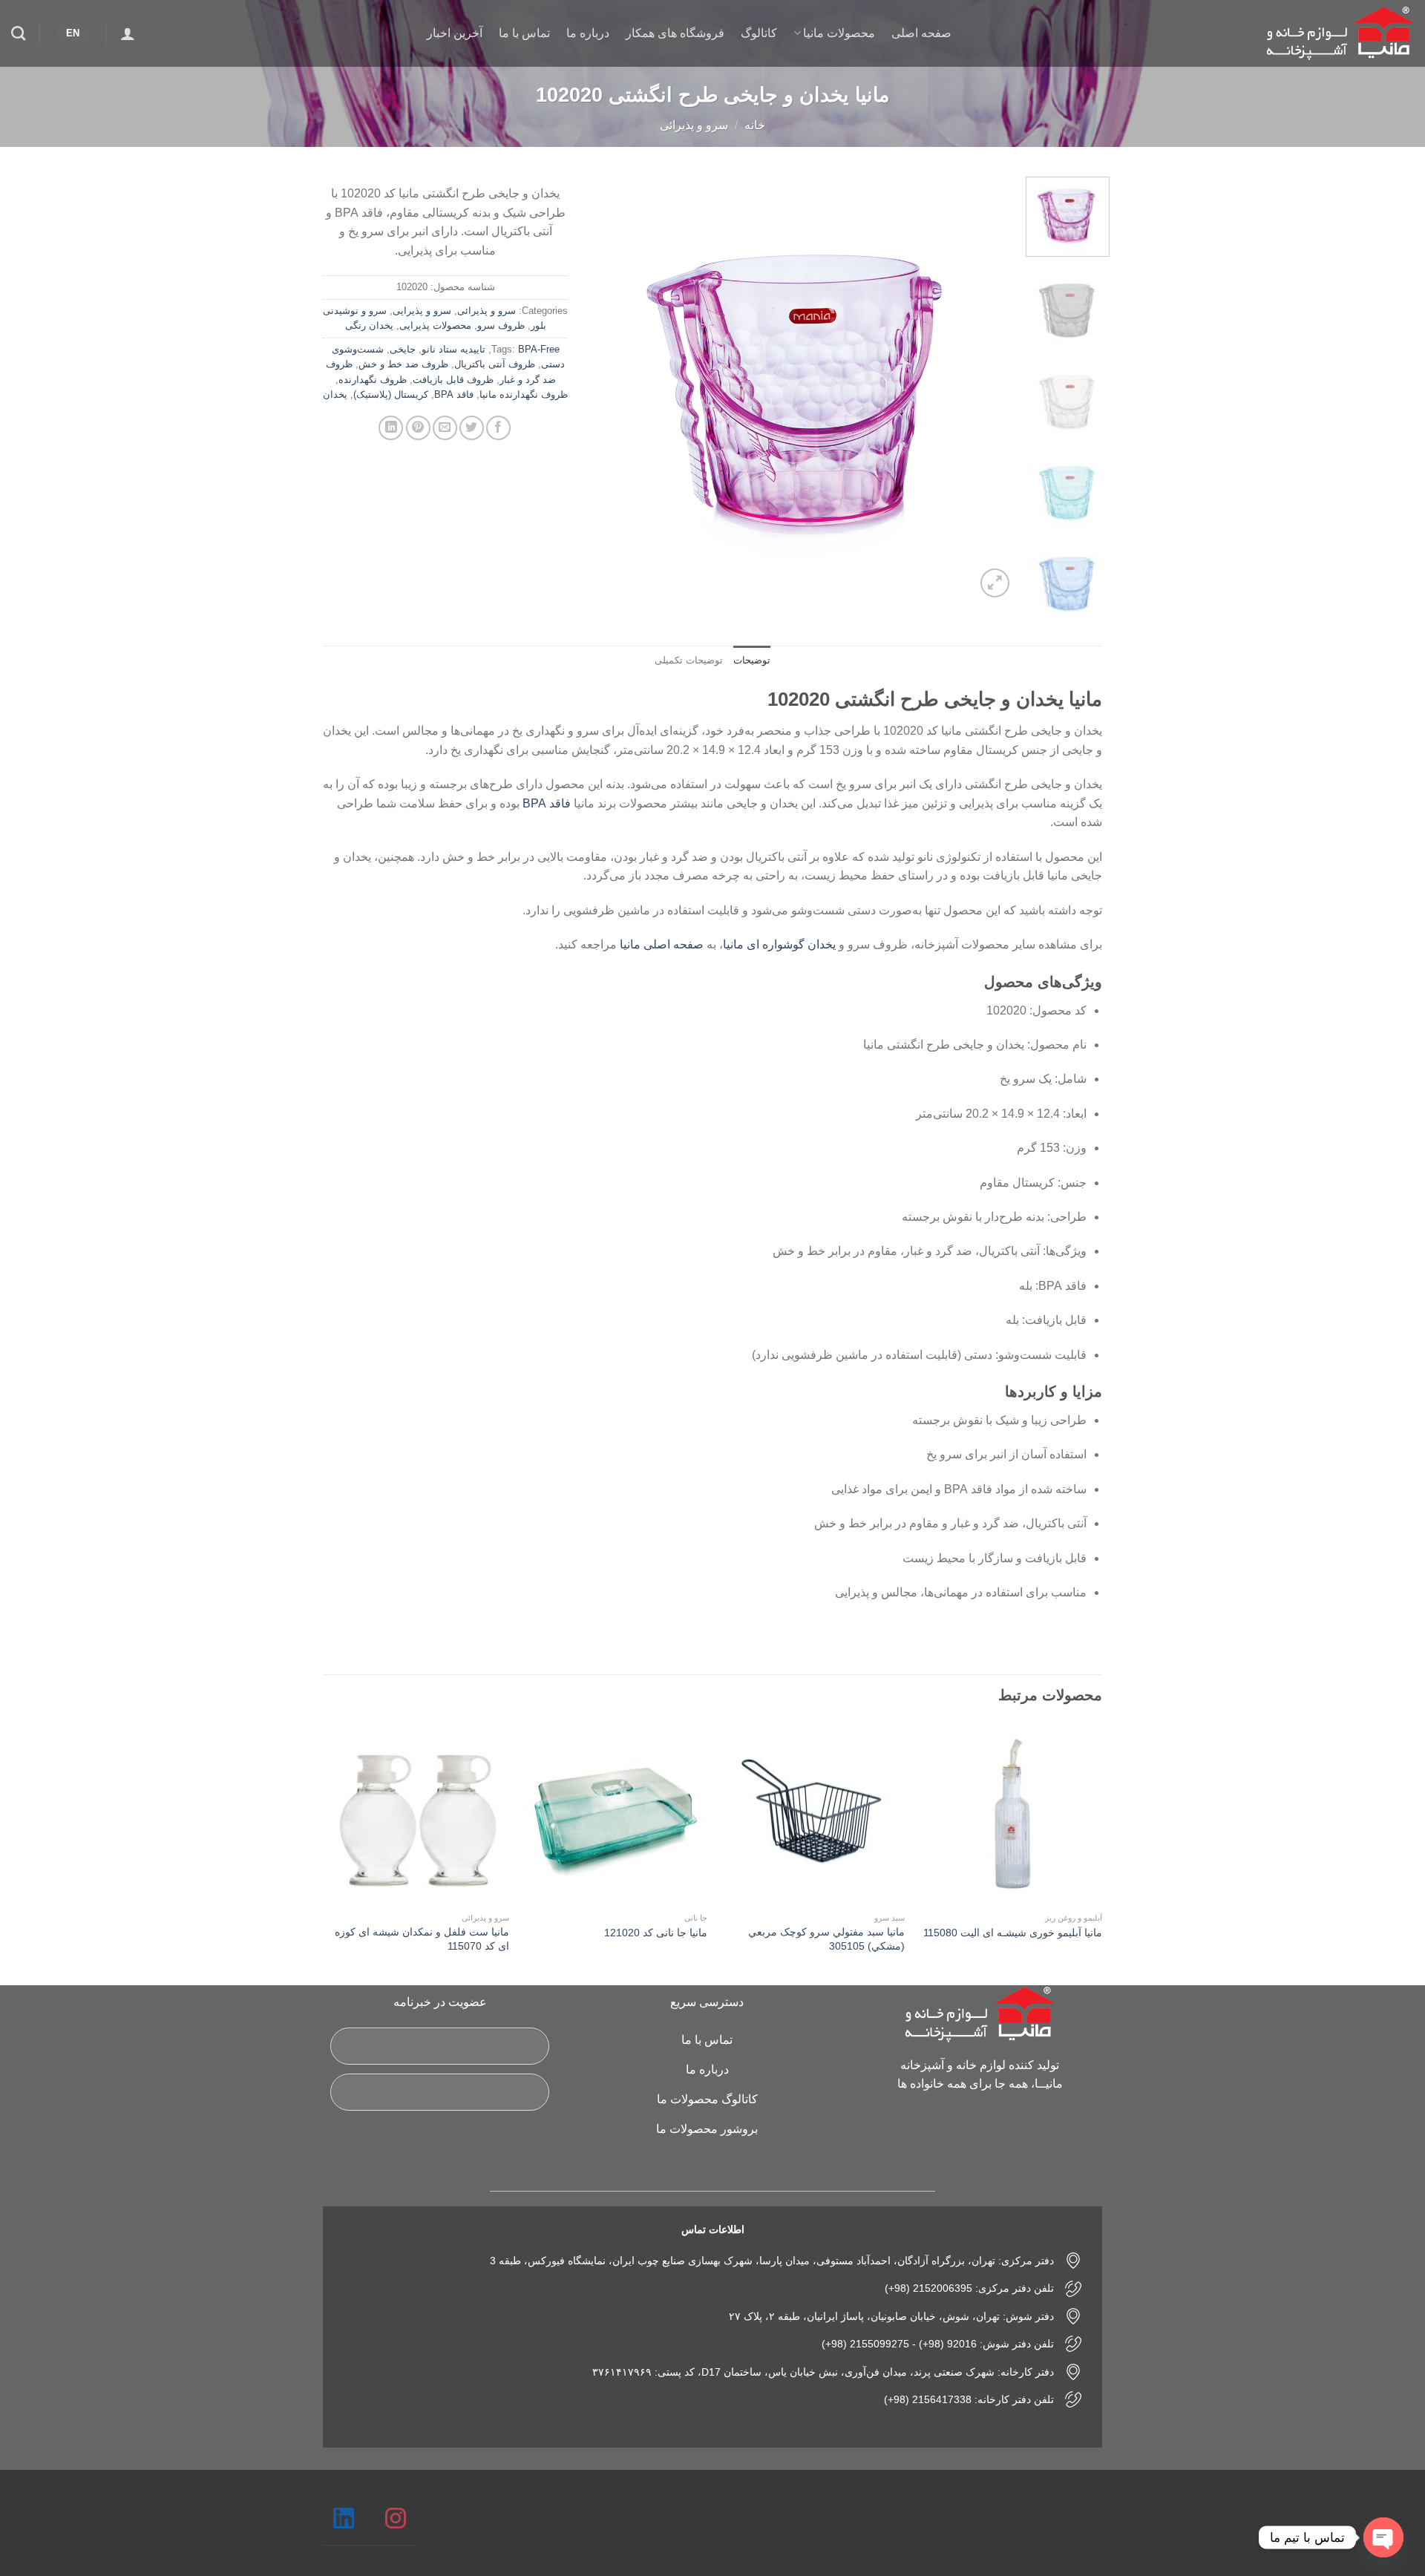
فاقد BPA (454, 394)
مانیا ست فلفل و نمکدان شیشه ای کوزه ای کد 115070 (422, 1939)
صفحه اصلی (921, 33)
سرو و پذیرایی (422, 311)
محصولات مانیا (839, 33)
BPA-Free (539, 349)
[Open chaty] (1383, 2537)
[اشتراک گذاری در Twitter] (472, 428)
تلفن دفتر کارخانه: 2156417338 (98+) (969, 2399)
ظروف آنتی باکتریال (495, 364)
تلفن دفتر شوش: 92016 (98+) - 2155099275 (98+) (938, 2344)
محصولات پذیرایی (435, 325)
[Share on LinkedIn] (391, 428)
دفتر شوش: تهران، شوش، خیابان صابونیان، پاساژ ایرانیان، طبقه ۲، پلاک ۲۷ (891, 2316)
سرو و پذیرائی (694, 125)
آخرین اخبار (455, 33)
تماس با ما (524, 33)
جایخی (403, 349)
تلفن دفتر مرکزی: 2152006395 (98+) (969, 2288)
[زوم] (995, 583)
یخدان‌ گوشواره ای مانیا (779, 944)
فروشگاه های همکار (675, 33)
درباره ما (588, 33)
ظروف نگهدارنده (373, 380)
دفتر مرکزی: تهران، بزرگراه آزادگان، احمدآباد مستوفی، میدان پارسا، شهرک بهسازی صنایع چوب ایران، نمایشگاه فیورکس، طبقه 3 (772, 2261)
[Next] (606, 389)
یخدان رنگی (369, 325)
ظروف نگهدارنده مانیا (524, 394)
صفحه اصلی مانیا (662, 944)
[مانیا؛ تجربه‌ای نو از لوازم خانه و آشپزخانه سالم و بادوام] (1340, 34)
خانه (755, 125)
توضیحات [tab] (752, 660)
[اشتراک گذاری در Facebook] (498, 428)
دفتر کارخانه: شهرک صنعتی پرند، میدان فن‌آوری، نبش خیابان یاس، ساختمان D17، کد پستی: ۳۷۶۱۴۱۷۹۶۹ (823, 2372)
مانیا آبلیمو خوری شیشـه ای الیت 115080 (1013, 1933)
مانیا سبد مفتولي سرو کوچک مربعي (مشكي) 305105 (826, 1939)
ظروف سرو (501, 325)
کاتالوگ (759, 33)
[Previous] (987, 389)
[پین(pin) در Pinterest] (418, 428)
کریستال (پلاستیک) (391, 394)
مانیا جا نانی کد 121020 (656, 1933)
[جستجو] (18, 33)
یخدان (335, 394)
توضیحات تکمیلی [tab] (689, 660)
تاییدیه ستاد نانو (453, 349)
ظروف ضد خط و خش (403, 364)
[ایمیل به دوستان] (445, 428)
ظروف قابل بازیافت (453, 380)
